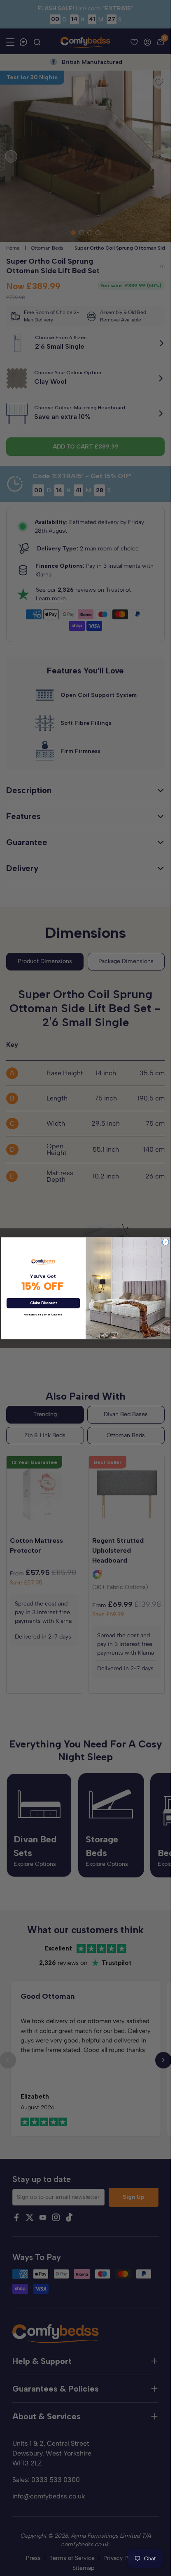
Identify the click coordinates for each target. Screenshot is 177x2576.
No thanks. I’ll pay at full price (43, 1315)
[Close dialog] (165, 1242)
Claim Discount (43, 1303)
